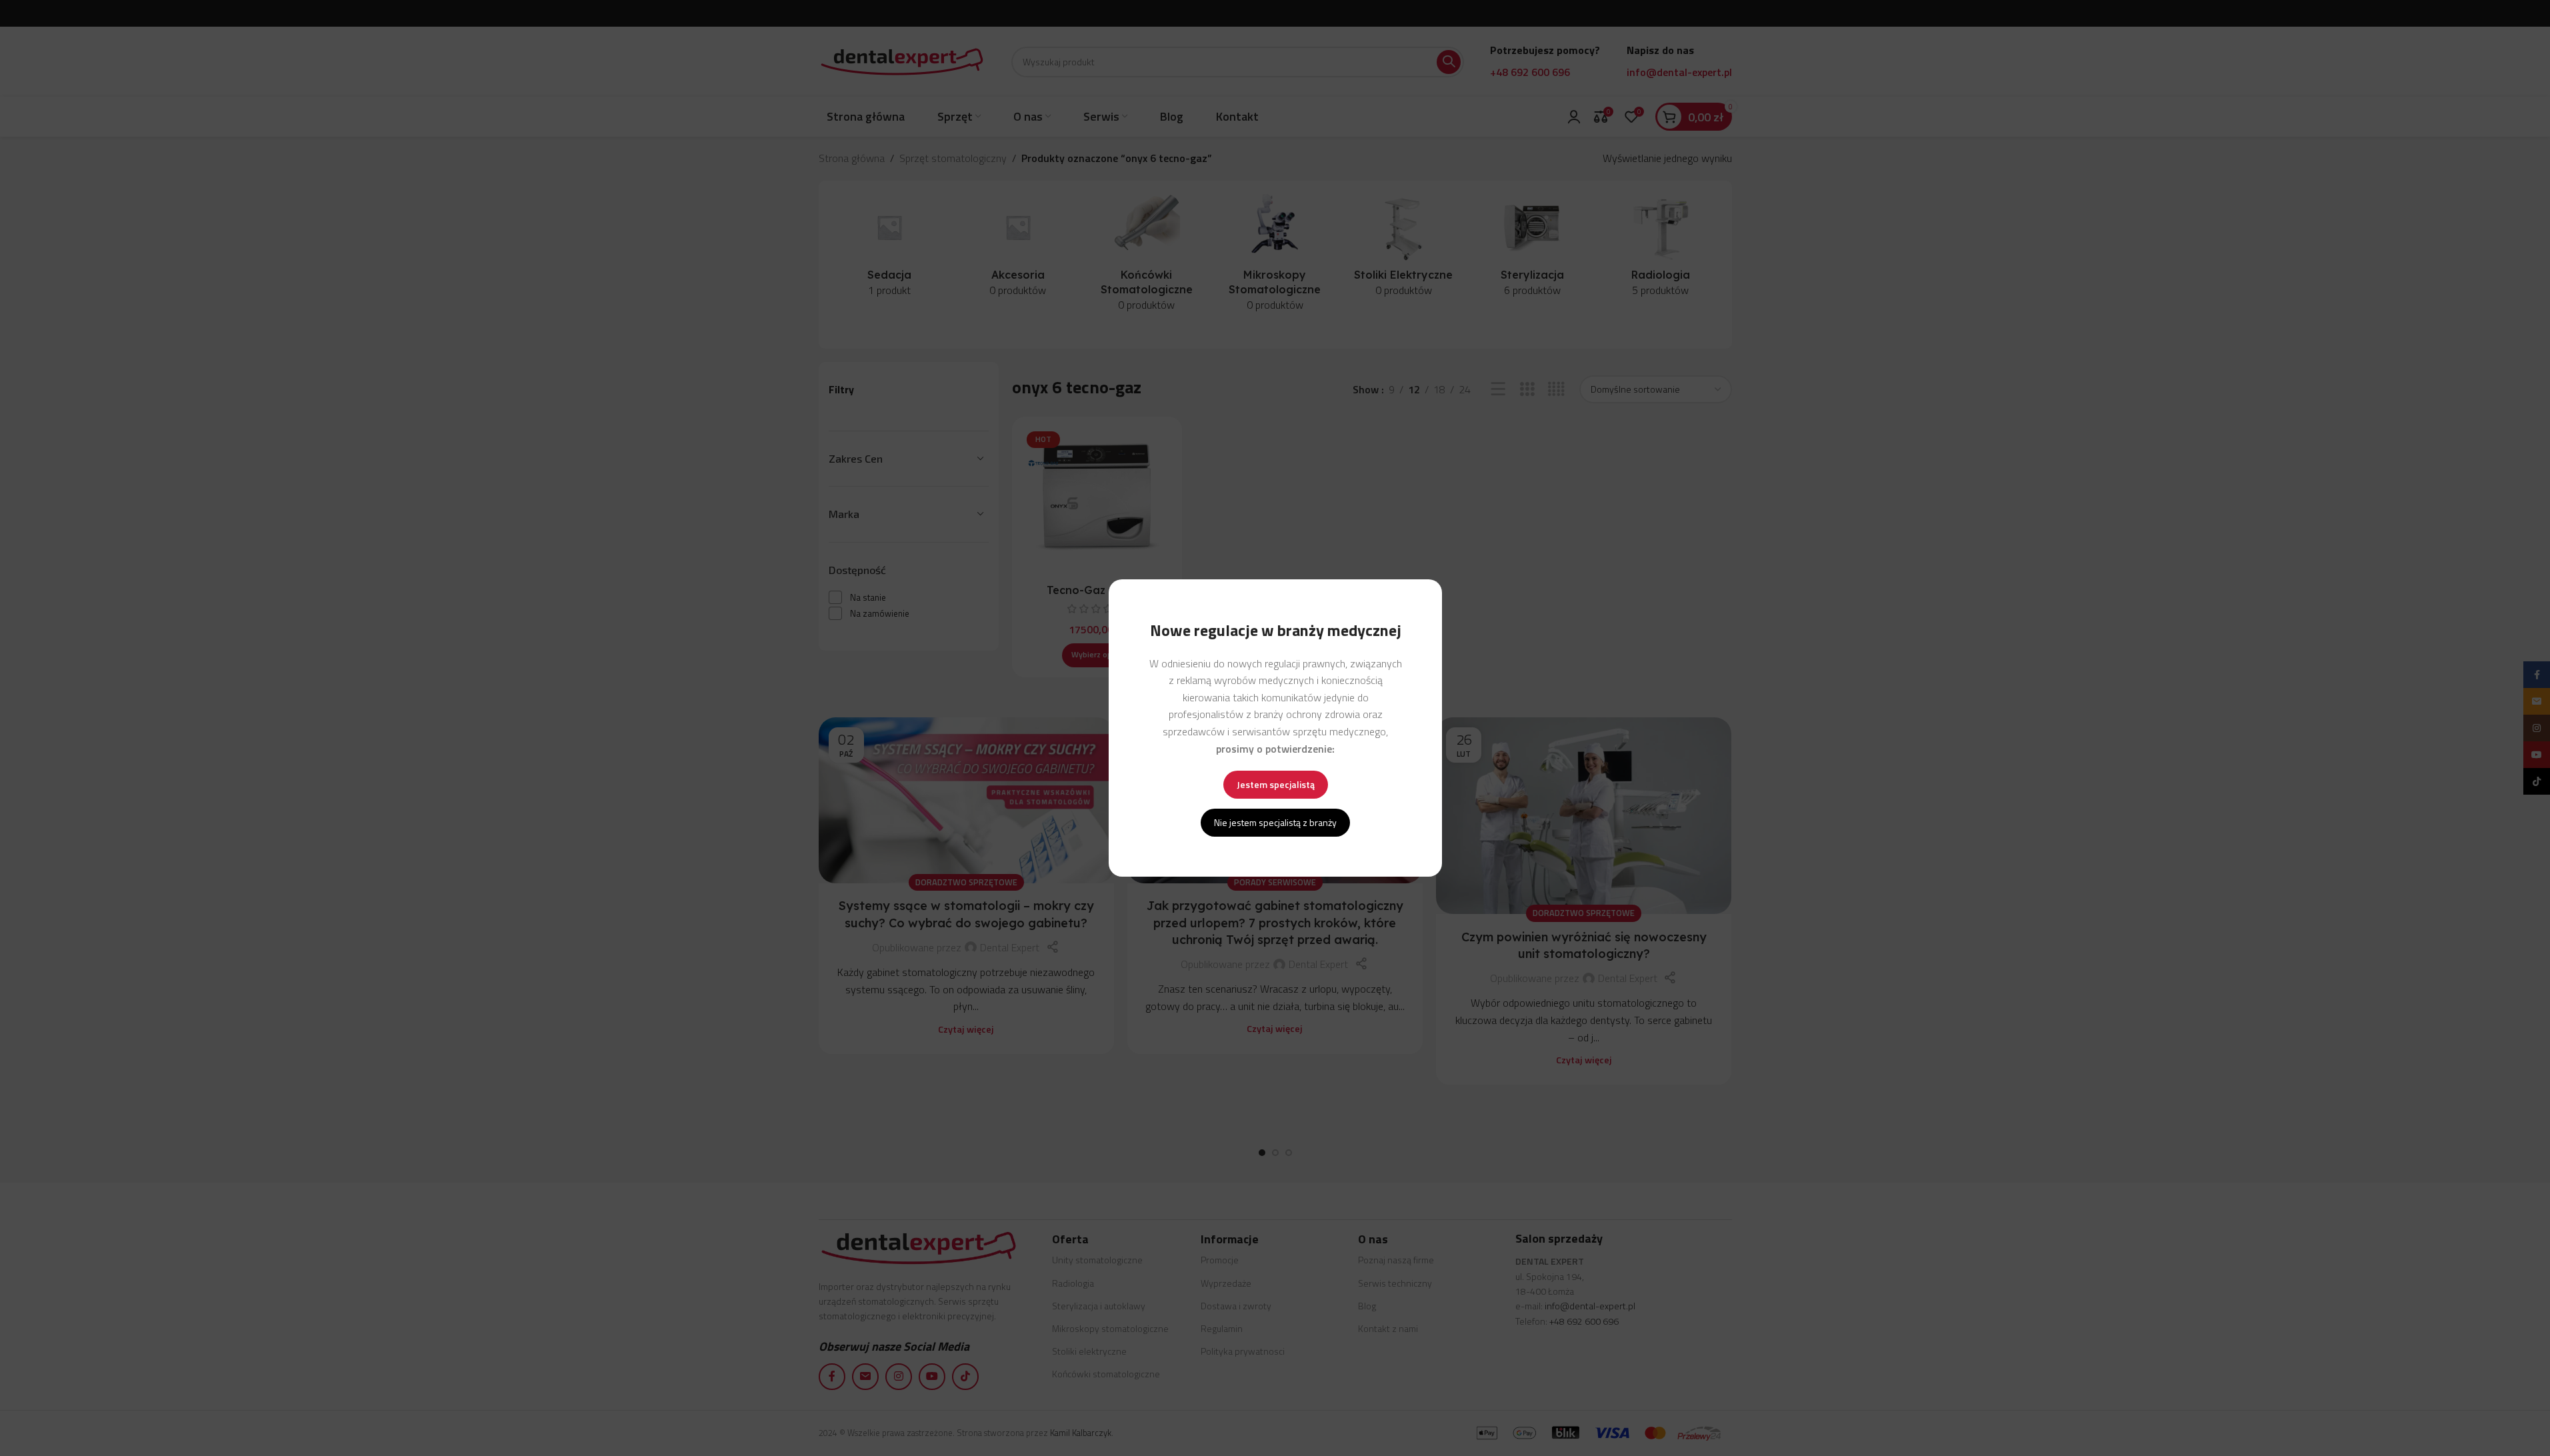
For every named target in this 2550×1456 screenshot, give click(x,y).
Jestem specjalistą (1275, 784)
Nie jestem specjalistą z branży (1275, 822)
